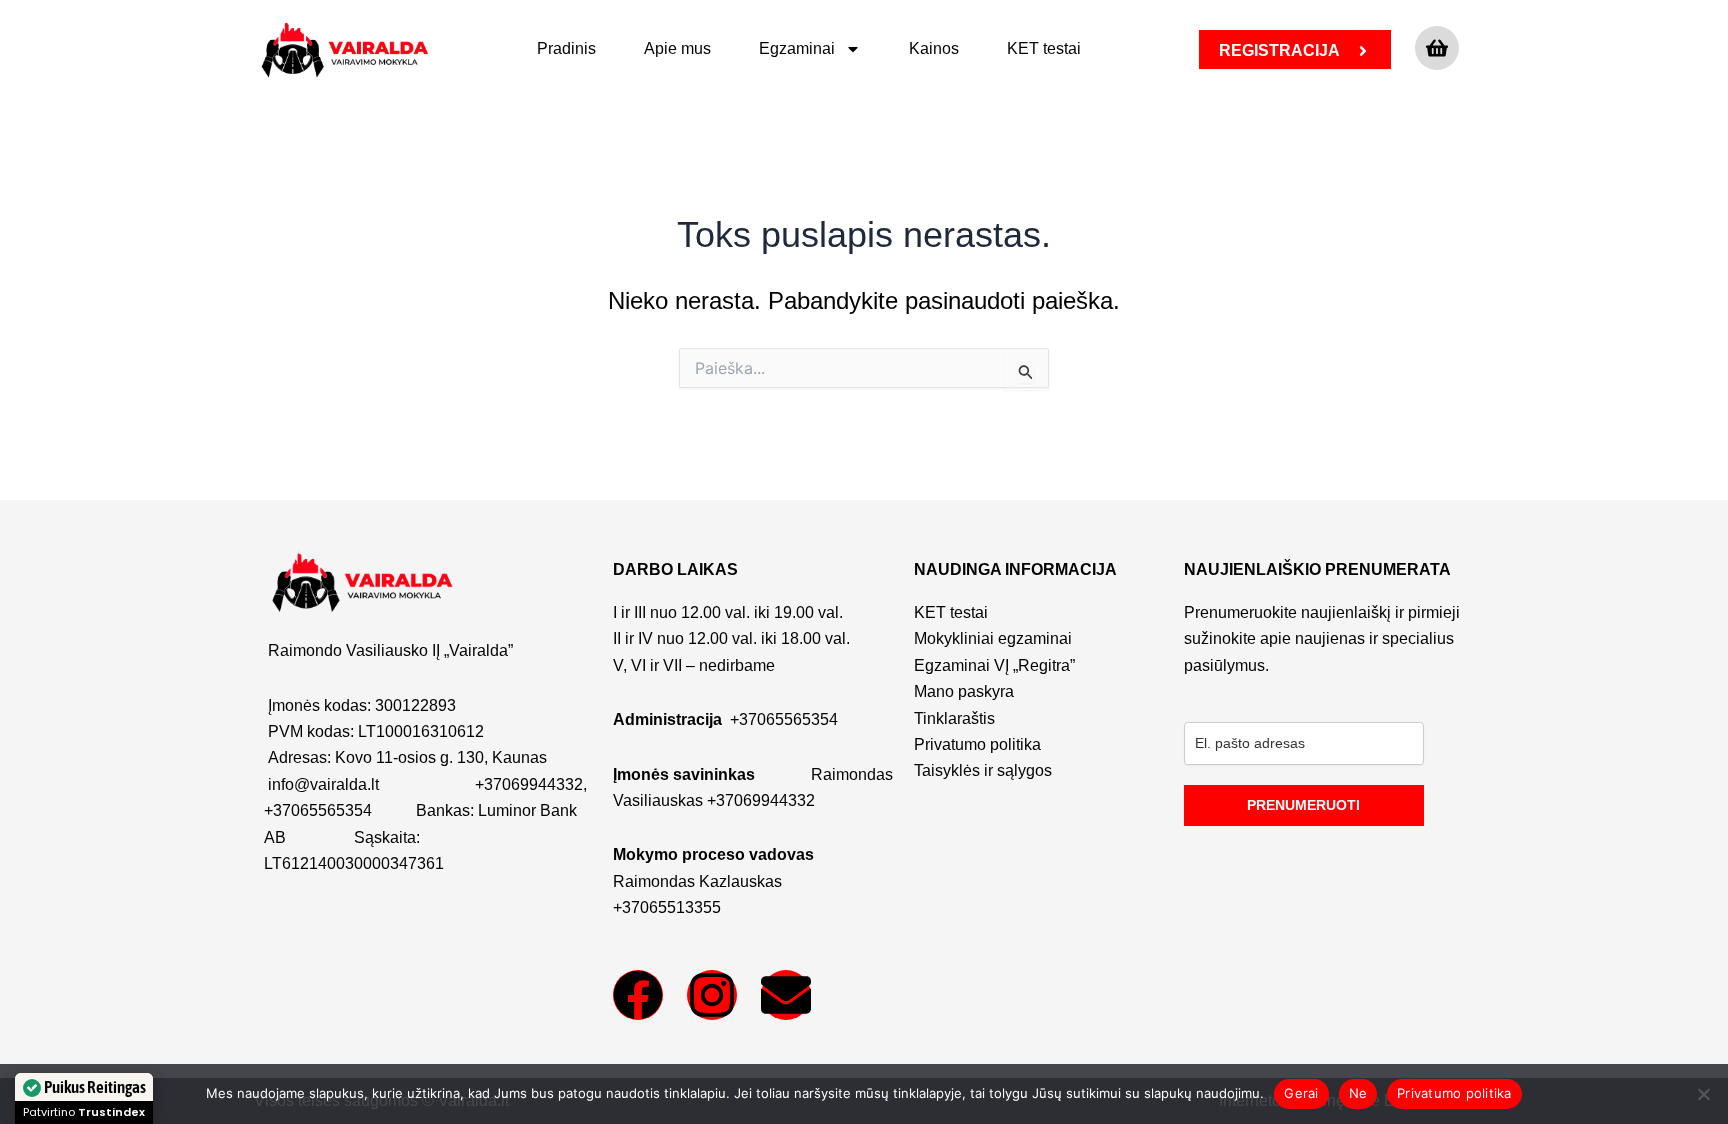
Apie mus (677, 48)
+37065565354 (318, 810)
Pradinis (566, 48)
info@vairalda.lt (323, 784)
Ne (1358, 1093)
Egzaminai (797, 48)
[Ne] (1703, 1094)
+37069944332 (529, 784)
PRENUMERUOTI (1303, 805)
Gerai (1301, 1093)
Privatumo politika (1454, 1093)
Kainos (934, 48)
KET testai (1044, 48)
